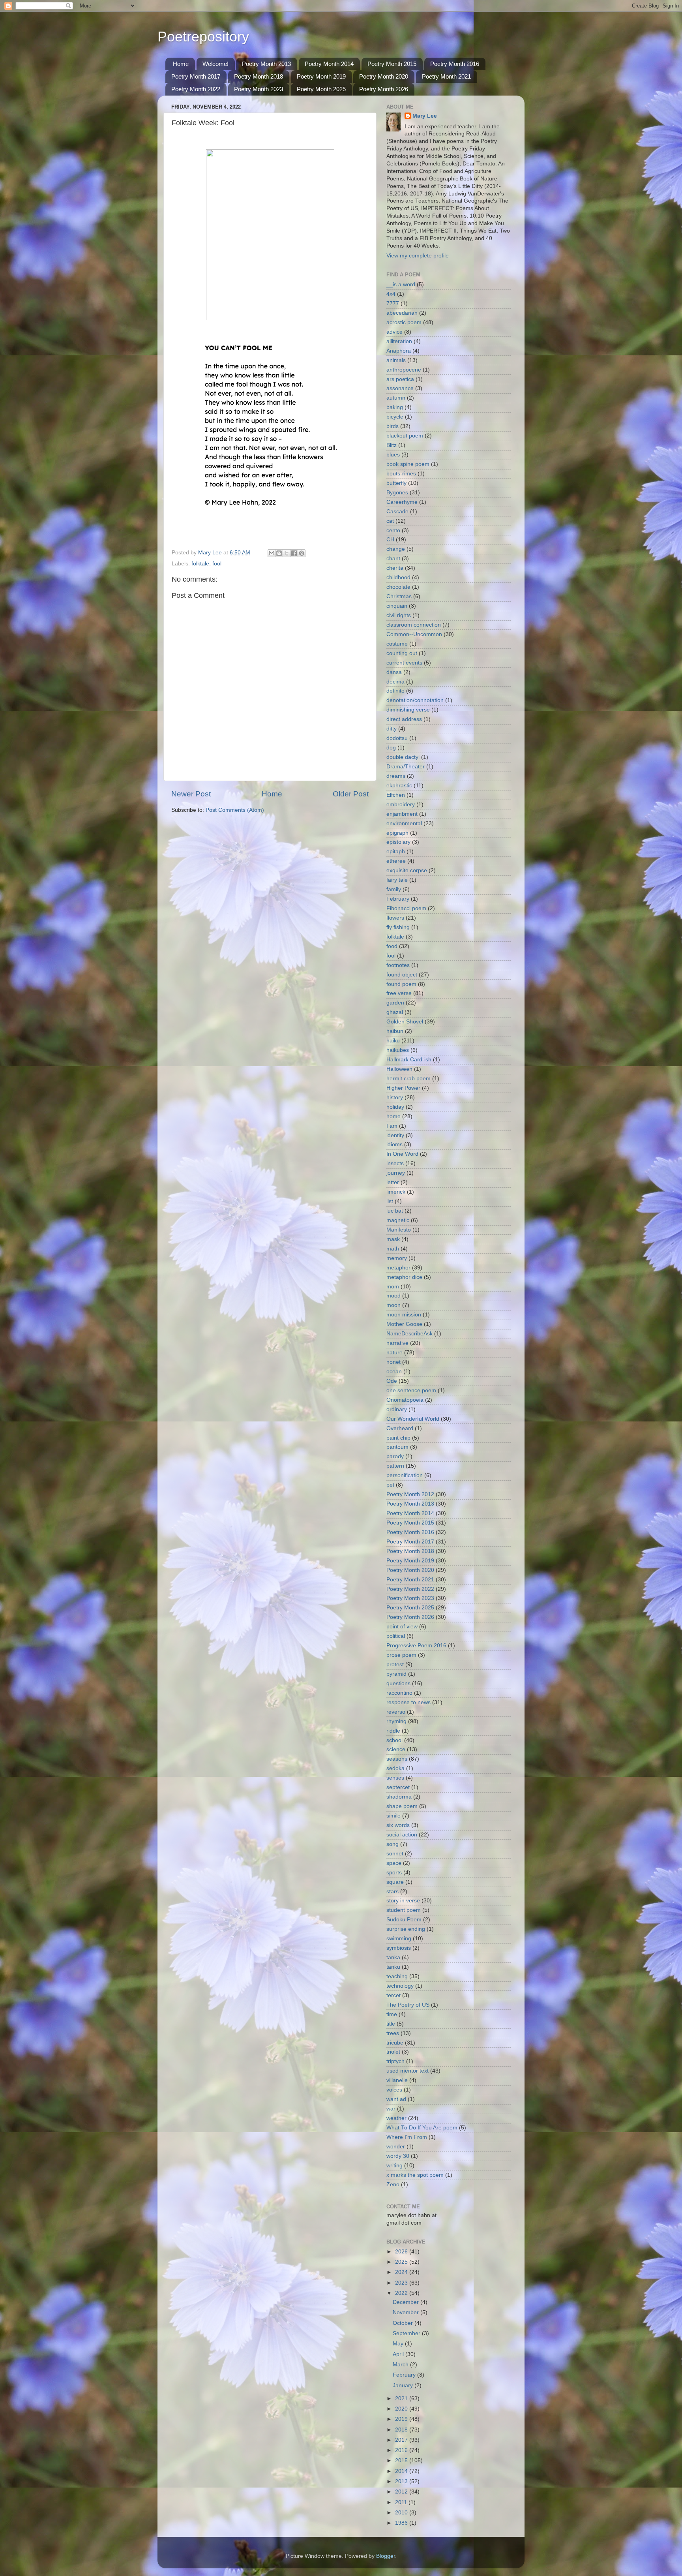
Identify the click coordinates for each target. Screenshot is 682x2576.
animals (396, 360)
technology (400, 1986)
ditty (392, 729)
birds (393, 426)
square (395, 1882)
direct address (404, 719)
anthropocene (404, 370)
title (391, 2024)
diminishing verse (408, 710)
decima (395, 682)
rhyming (396, 1721)
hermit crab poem (408, 1079)
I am (392, 1126)
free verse (399, 993)
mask (393, 1239)
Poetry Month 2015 (392, 64)
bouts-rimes (401, 474)
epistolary (398, 842)
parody (395, 1456)
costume (397, 644)
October (404, 2323)
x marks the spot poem (415, 2175)
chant (393, 559)
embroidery (401, 805)
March (401, 2365)
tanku (393, 1967)
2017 (402, 2440)
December (407, 2302)
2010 (402, 2513)
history (395, 1097)
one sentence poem (411, 1390)
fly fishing (398, 927)
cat (390, 521)
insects (395, 1163)
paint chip (398, 1438)
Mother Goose (404, 1324)
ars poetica (400, 379)
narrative (397, 1343)
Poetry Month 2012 (410, 1494)
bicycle (395, 417)
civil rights (399, 615)
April (399, 2354)
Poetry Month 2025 (321, 89)
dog (391, 748)
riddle (393, 1731)
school (394, 1740)
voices (394, 2090)
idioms (394, 1144)
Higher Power (403, 1088)
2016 (402, 2450)
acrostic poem (404, 322)
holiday (395, 1107)
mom (393, 1287)
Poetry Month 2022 (196, 89)
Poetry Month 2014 (329, 64)
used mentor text (408, 2071)
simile (393, 1816)
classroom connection (414, 625)
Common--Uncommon (414, 634)
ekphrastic (399, 786)
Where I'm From (407, 2137)
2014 (402, 2471)
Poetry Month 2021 (446, 76)
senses (395, 1778)
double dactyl (403, 757)
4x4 (391, 294)
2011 (402, 2502)
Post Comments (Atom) (235, 810)
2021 (402, 2399)
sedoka (395, 1768)
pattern (395, 1466)
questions (398, 1683)
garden (395, 1003)
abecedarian (402, 313)
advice (394, 332)
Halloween (399, 1069)
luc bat (395, 1211)
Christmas (399, 596)
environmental (404, 823)
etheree (396, 861)
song (393, 1844)
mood (393, 1296)
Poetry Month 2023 (259, 89)
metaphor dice (404, 1277)
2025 (402, 2262)
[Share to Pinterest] (302, 553)
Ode (392, 1381)
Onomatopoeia (405, 1400)
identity (395, 1135)
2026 (402, 2252)
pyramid (396, 1674)
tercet (393, 1995)
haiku (393, 1041)
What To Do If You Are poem (422, 2128)
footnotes (398, 965)
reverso (396, 1712)
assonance (400, 388)
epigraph (397, 833)
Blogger (386, 2556)
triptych (395, 2061)
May (399, 2344)
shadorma (399, 1797)
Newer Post (191, 794)
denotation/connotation (415, 700)
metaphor (398, 1268)
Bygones (397, 493)
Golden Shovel (405, 1022)
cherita (395, 568)
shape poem (402, 1806)
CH (390, 540)
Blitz (392, 445)
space (394, 1863)
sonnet (395, 1854)
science (396, 1749)
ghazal (395, 1012)
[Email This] (272, 553)
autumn (396, 398)
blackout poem (405, 436)
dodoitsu (397, 738)
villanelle (397, 2080)
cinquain (397, 606)
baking (395, 407)
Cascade (397, 512)
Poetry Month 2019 (321, 76)
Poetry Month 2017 (196, 76)
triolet (393, 2052)
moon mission (404, 1315)
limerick (396, 1192)
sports (394, 1873)
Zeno (393, 2185)
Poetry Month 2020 (384, 76)
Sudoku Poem (404, 1920)
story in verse (403, 1901)
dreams (396, 776)
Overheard (400, 1428)
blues (393, 455)
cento (393, 530)
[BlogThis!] (279, 553)
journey (396, 1173)
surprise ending (406, 1929)
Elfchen (396, 795)
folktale (200, 564)
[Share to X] (287, 553)
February (398, 899)
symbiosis (399, 1948)
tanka (393, 1957)
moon (393, 1305)
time (392, 2014)
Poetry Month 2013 (266, 64)
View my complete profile (418, 256)
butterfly (396, 483)
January (404, 2385)
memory (397, 1258)
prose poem (401, 1655)
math (393, 1249)
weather (396, 2118)
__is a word (401, 284)
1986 (402, 2523)
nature (394, 1353)
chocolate (398, 587)
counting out (402, 653)
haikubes (398, 1050)
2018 (402, 2430)
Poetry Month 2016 (455, 64)
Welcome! (215, 64)
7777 (393, 303)
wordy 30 (398, 2156)
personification (405, 1475)
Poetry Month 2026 (384, 89)
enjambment (402, 814)
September (407, 2333)
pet (390, 1485)
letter (393, 1182)
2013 (402, 2481)
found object (402, 975)
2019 (402, 2419)
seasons (397, 1759)
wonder (396, 2147)
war (391, 2109)
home (393, 1116)
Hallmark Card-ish (409, 1060)
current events (404, 663)
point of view (402, 1627)
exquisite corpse (407, 870)
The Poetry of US (408, 2005)
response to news (408, 1702)
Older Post (351, 794)
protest (395, 1664)
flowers (395, 918)
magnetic (398, 1220)
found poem (401, 984)
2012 (402, 2492)
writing (394, 2166)
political (396, 1636)
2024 (402, 2272)
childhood (398, 577)
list (390, 1201)
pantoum (397, 1447)
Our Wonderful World (413, 1419)
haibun (395, 1031)
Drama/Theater (406, 767)
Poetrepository (203, 37)
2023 (402, 2283)
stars (393, 1892)
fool (217, 564)
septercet (398, 1787)
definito (395, 691)
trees (393, 2033)
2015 (402, 2461)
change (396, 549)
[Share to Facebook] (294, 553)
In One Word (402, 1154)
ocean (394, 1372)
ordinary (397, 1409)
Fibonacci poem (406, 908)
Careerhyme (402, 502)
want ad (396, 2099)
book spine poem (408, 464)
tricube (395, 2043)
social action (402, 1835)
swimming (399, 1939)
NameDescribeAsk (409, 1334)
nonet (393, 1362)
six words (398, 1825)
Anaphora (399, 351)
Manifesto (399, 1230)
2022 (402, 2293)
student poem (404, 1910)
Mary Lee (425, 116)
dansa (394, 672)
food (392, 946)
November (407, 2312)
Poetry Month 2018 (259, 76)
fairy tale (397, 880)
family (394, 889)
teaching (397, 1976)
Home (181, 64)
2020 (402, 2409)
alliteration (399, 341)
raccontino (399, 1693)
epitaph (396, 851)
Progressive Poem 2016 (416, 1646)
